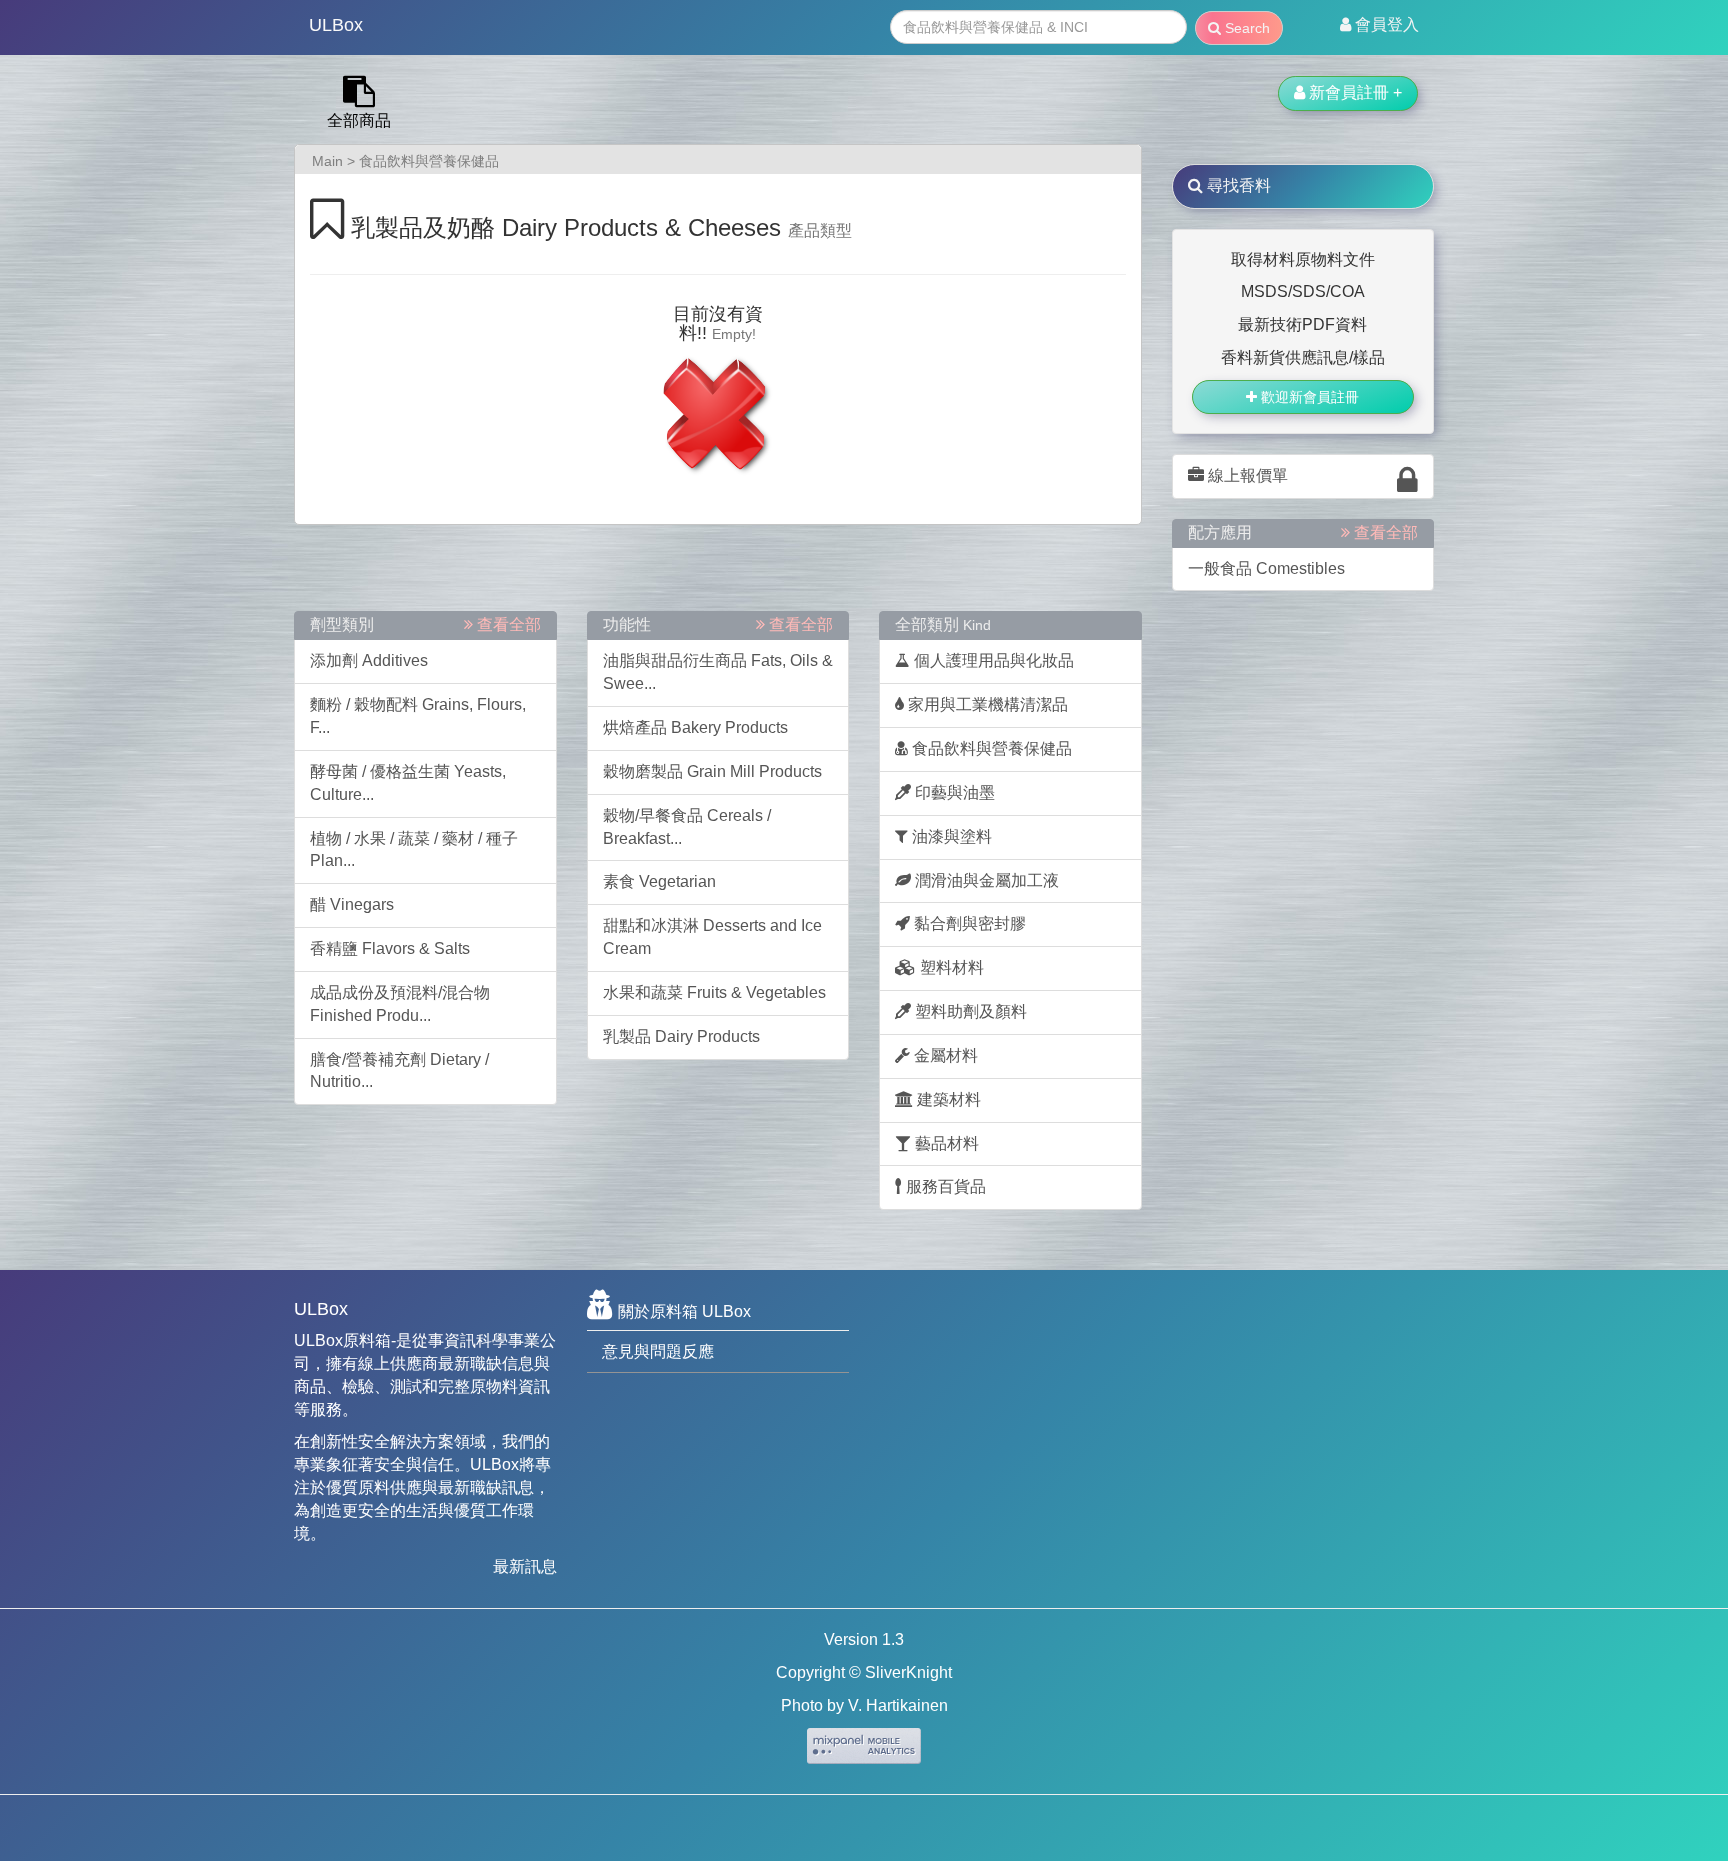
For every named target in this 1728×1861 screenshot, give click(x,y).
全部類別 (943, 624)
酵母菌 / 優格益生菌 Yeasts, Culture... (408, 783)
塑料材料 (950, 967)
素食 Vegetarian (659, 881)
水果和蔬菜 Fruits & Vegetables (714, 992)
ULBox (336, 25)
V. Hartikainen (898, 1705)
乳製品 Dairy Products (681, 1036)
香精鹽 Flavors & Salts (390, 948)
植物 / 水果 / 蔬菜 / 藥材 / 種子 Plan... (414, 850)
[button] (1379, 25)
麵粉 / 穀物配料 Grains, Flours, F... (418, 716)
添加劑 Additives (369, 660)
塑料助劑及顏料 (969, 1011)
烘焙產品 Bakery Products (695, 727)
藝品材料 (945, 1143)
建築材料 (947, 1099)
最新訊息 (525, 1566)
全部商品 (359, 120)
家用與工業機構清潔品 (986, 704)
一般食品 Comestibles (1266, 568)
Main (327, 161)
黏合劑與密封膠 (968, 923)
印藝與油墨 (953, 792)
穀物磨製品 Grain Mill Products (712, 771)
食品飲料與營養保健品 (429, 161)
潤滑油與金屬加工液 (985, 880)
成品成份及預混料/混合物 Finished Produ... (400, 1004)
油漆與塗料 (950, 836)
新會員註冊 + (1353, 92)
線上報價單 (1246, 475)
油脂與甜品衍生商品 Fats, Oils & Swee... (718, 672)
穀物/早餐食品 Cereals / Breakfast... (687, 827)
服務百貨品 (944, 1186)
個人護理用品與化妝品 (992, 660)
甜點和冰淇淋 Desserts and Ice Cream (712, 937)
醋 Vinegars (352, 904)
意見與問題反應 (658, 1351)
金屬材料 (944, 1055)
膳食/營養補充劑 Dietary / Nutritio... (399, 1071)
